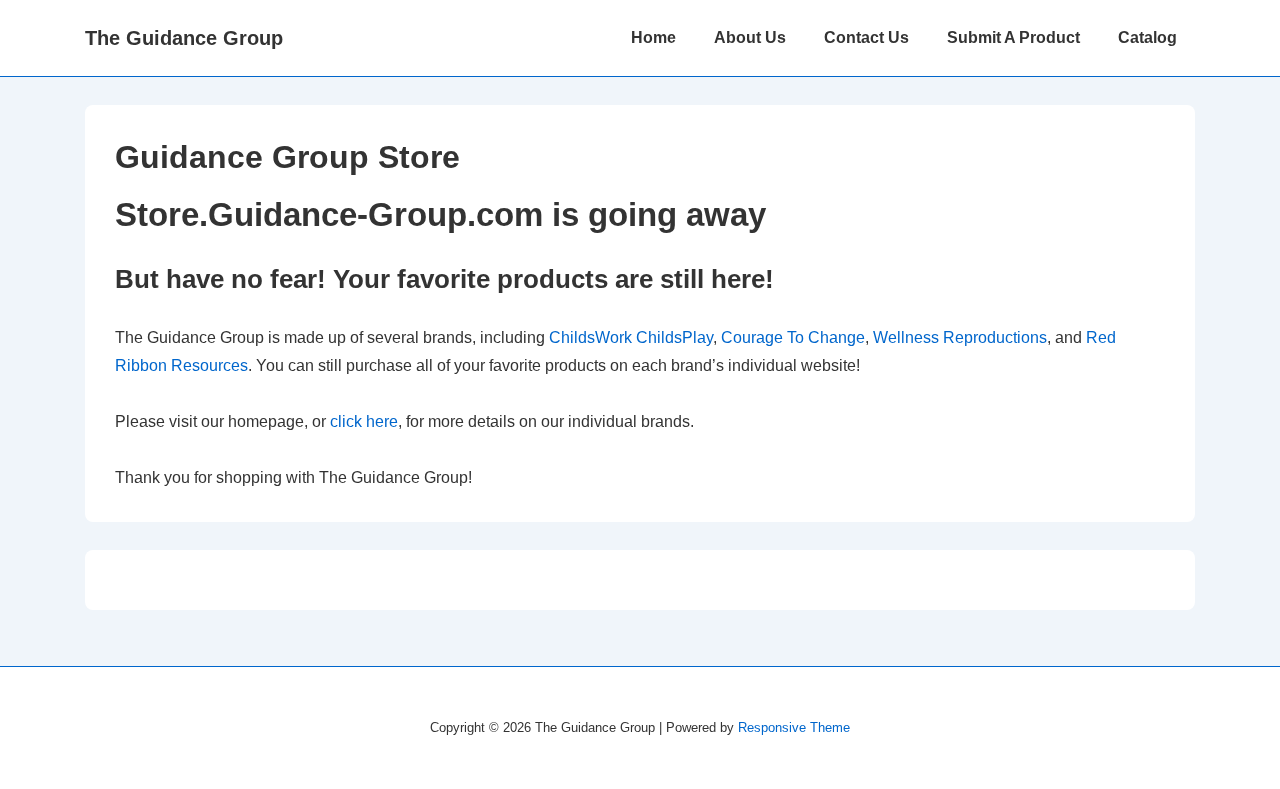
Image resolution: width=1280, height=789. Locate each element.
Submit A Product (1013, 37)
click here (364, 421)
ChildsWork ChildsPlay (631, 337)
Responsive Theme (794, 727)
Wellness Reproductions (960, 337)
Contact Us (866, 37)
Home (653, 37)
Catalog (1147, 37)
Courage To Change (793, 337)
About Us (750, 37)
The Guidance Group (184, 38)
